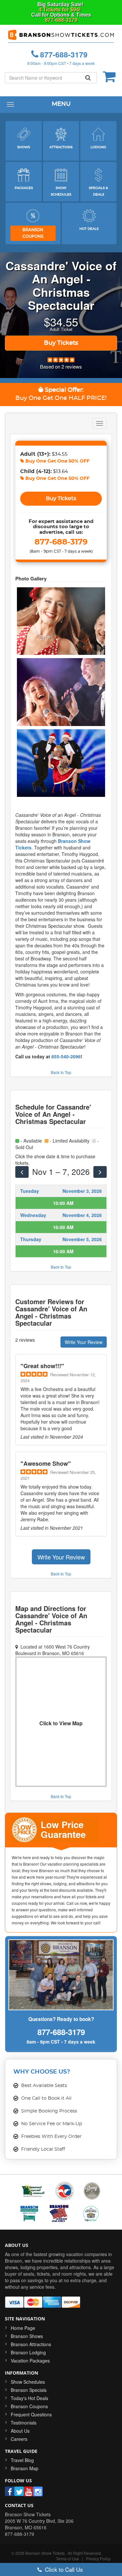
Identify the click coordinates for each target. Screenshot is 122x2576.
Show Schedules (61, 191)
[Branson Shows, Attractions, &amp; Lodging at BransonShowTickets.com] (61, 36)
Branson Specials (29, 2390)
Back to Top (61, 1072)
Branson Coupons (29, 2406)
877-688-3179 (61, 20)
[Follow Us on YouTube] (28, 2491)
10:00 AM (63, 1203)
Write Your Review (84, 1342)
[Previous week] (22, 1172)
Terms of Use (68, 2559)
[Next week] (100, 1172)
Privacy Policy (98, 2559)
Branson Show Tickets (45, 2553)
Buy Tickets (61, 343)
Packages (24, 188)
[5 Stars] (61, 359)
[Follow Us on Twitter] (19, 2491)
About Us (20, 2431)
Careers (19, 2439)
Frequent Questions (31, 2414)
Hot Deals (89, 229)
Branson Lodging (28, 2352)
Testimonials (24, 2423)
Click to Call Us (63, 2569)
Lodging (98, 147)
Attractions (61, 147)
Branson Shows (27, 2336)
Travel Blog (22, 2460)
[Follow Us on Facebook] (10, 2491)
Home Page (23, 2328)
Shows (24, 147)
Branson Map (25, 2468)
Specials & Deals (98, 191)
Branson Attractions (31, 2344)
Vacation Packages (30, 2361)
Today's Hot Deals (29, 2398)
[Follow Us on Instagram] (38, 2491)
